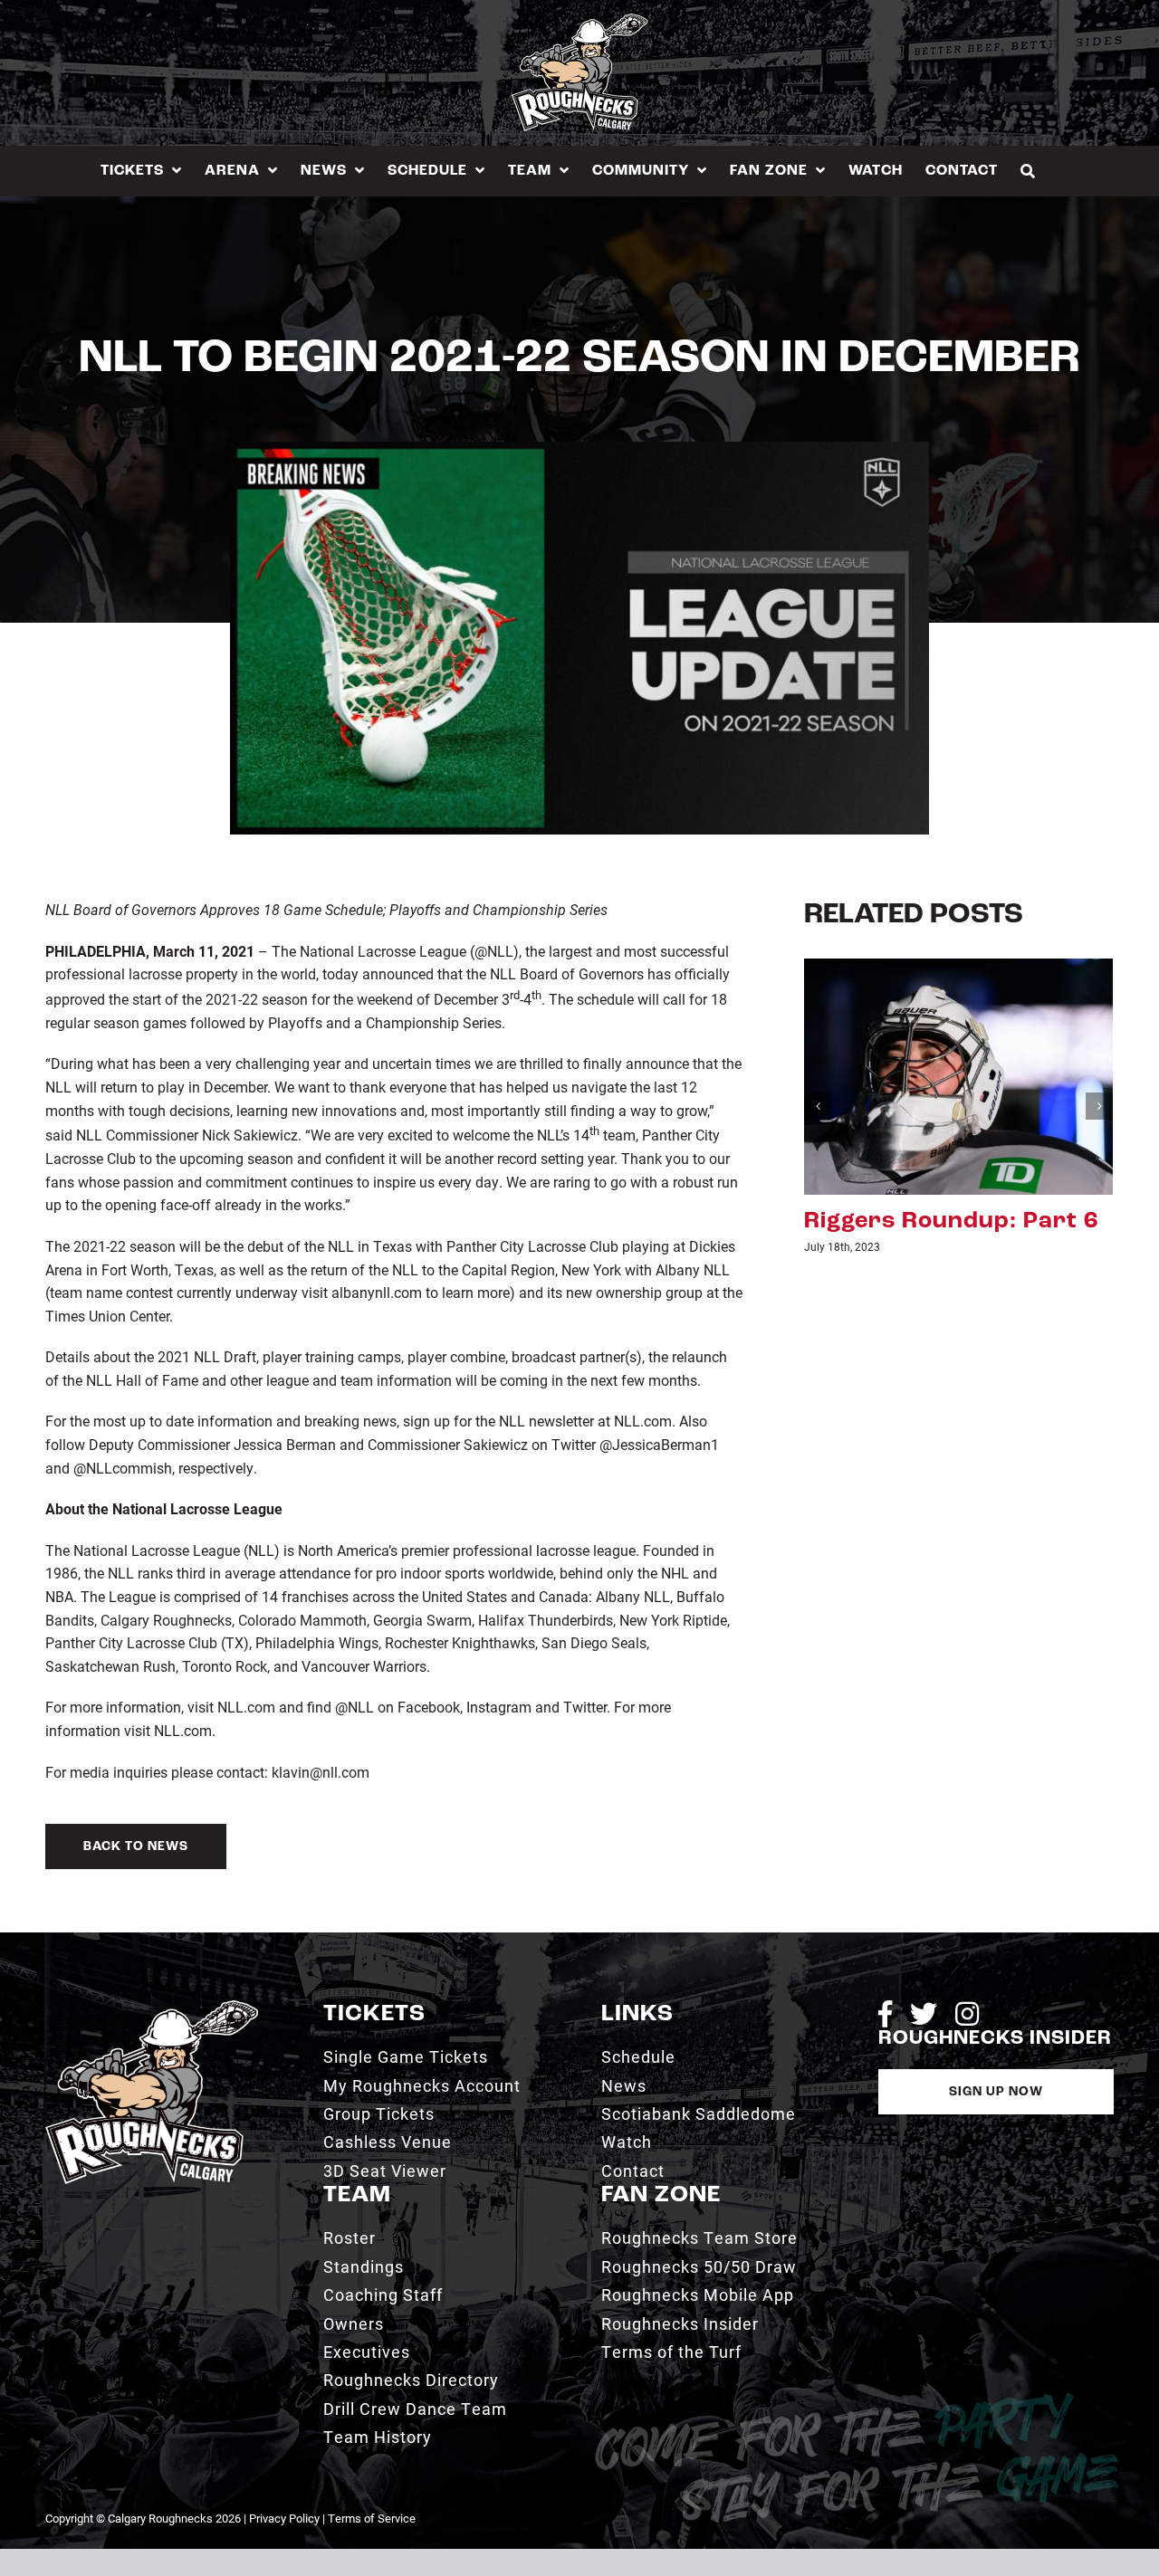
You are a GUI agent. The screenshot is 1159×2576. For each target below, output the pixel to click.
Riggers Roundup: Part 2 (951, 1221)
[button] (1028, 171)
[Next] (1099, 1106)
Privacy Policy (284, 2518)
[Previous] (818, 1106)
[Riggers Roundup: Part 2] (958, 1074)
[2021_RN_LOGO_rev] (152, 2007)
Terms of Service (372, 2518)
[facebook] (885, 2014)
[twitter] (924, 2014)
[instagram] (967, 2014)
